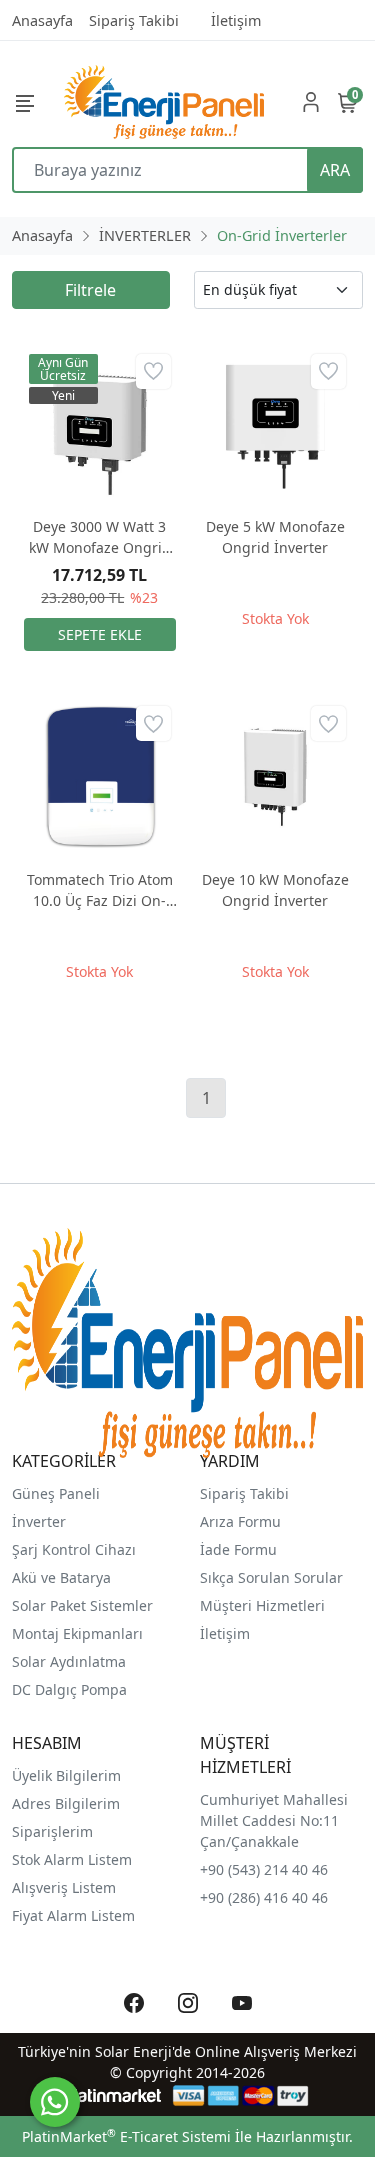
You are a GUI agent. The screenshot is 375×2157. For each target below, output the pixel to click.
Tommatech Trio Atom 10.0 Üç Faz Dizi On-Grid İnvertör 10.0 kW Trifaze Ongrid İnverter (100, 890)
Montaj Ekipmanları (77, 1633)
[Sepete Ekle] (100, 634)
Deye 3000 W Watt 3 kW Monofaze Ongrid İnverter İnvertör (100, 537)
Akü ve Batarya (61, 1577)
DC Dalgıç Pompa (69, 1689)
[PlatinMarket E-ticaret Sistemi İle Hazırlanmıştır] (112, 2095)
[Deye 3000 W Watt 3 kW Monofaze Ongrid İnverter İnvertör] (100, 425)
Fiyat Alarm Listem (73, 1915)
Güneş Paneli (56, 1493)
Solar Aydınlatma (69, 1661)
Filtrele (90, 290)
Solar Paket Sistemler (82, 1605)
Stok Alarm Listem (72, 1859)
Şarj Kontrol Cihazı (74, 1549)
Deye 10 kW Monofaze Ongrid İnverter (275, 890)
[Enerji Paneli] (164, 102)
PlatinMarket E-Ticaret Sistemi (126, 2136)
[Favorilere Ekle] (153, 371)
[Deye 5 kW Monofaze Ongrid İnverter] (276, 425)
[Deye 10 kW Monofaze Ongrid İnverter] (276, 777)
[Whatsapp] (55, 2102)
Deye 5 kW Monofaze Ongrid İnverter (275, 537)
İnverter (39, 1521)
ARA (335, 170)
